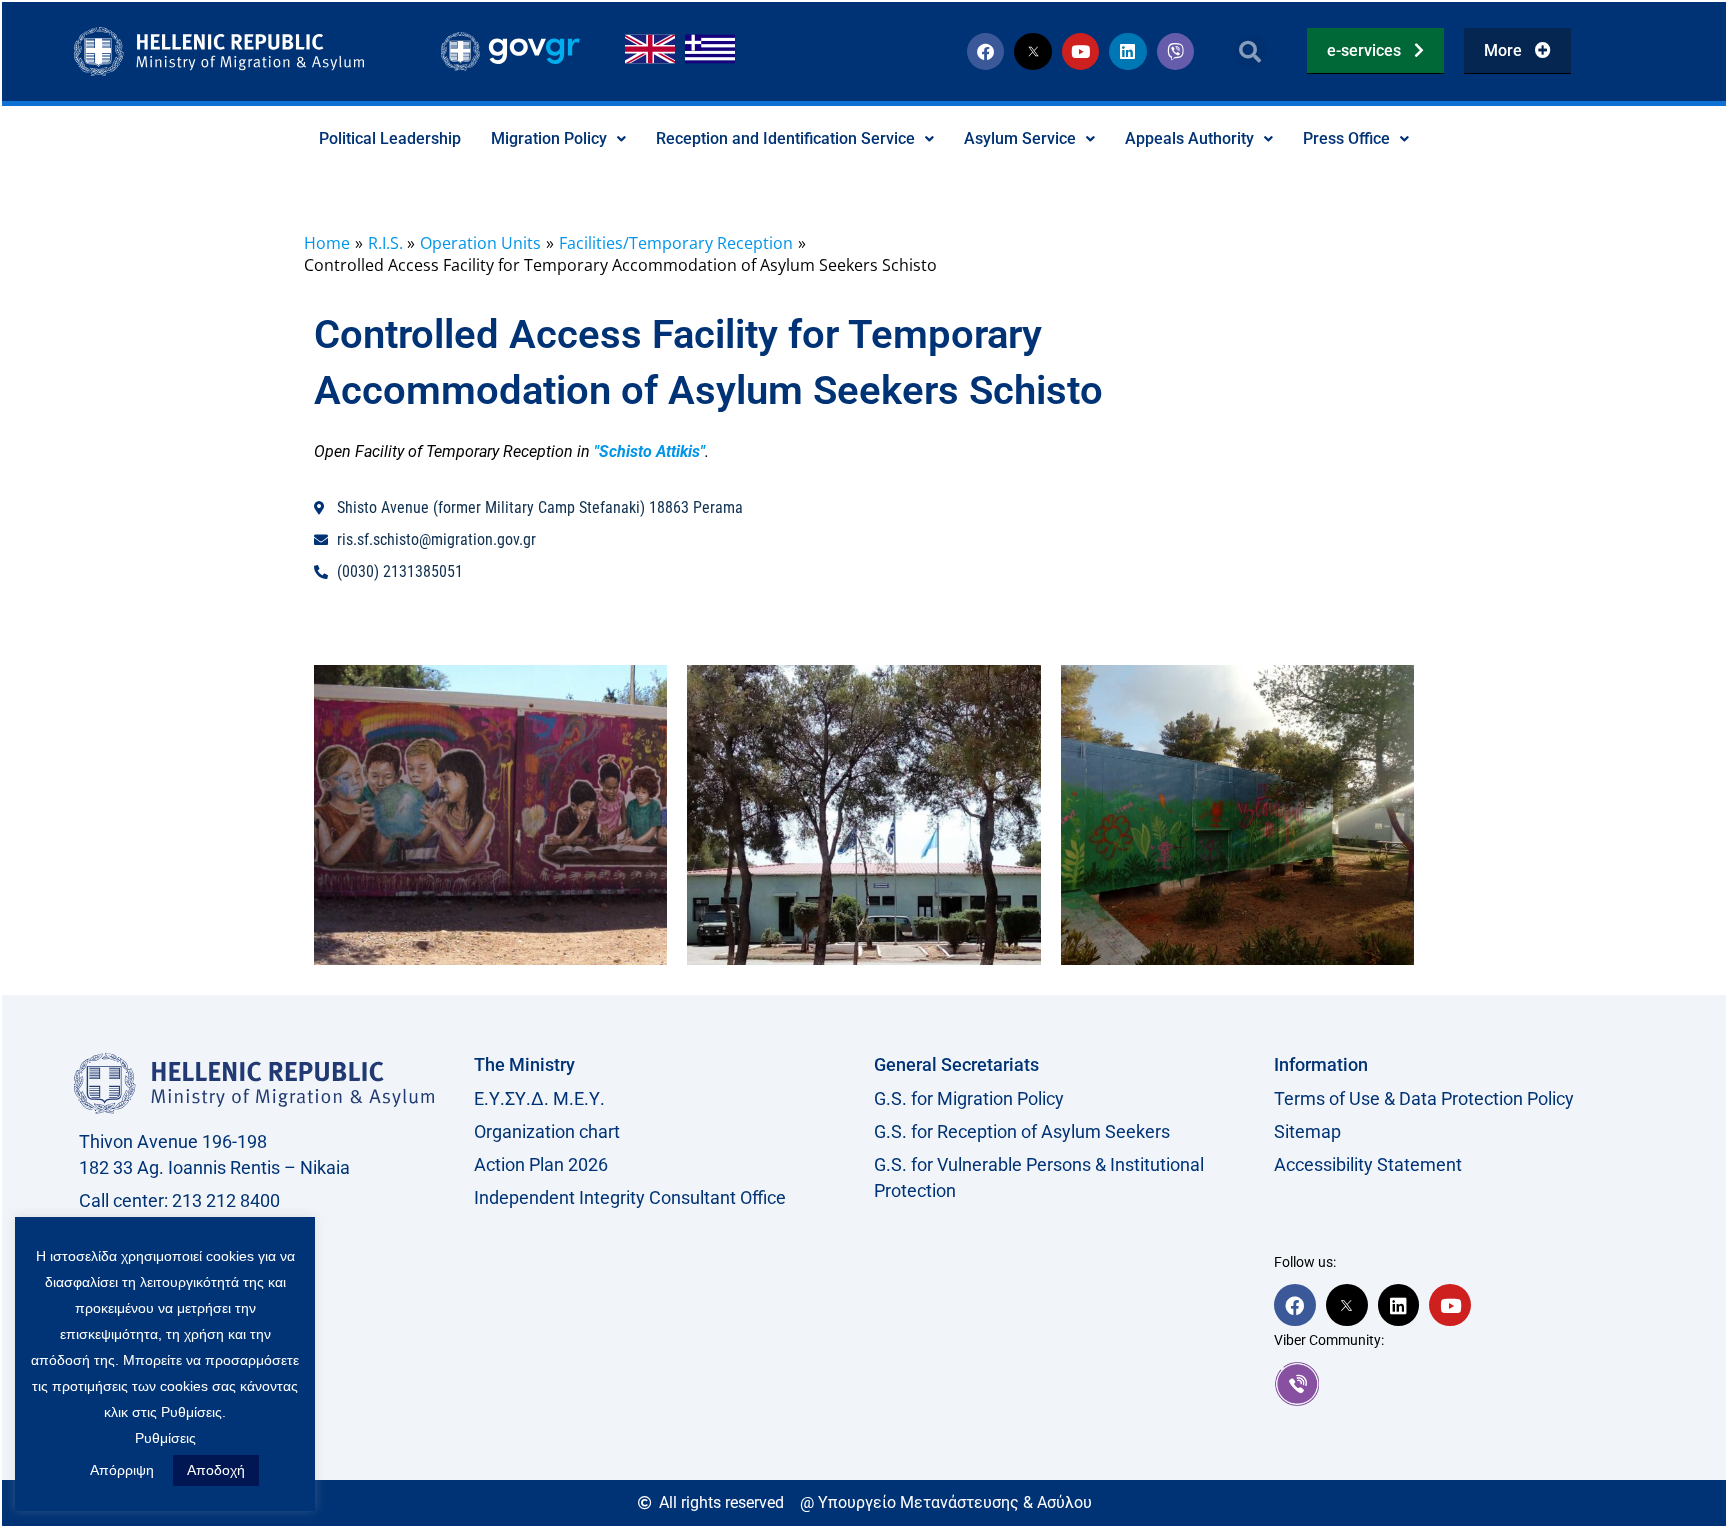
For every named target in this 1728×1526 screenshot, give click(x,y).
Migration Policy (549, 138)
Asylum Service (1020, 138)
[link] (1464, 1384)
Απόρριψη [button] (122, 1470)
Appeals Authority (1189, 138)
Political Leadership (390, 138)
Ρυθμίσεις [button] (165, 1438)
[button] (1250, 51)
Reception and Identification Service (785, 138)
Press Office (1346, 138)
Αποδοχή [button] (216, 1470)
